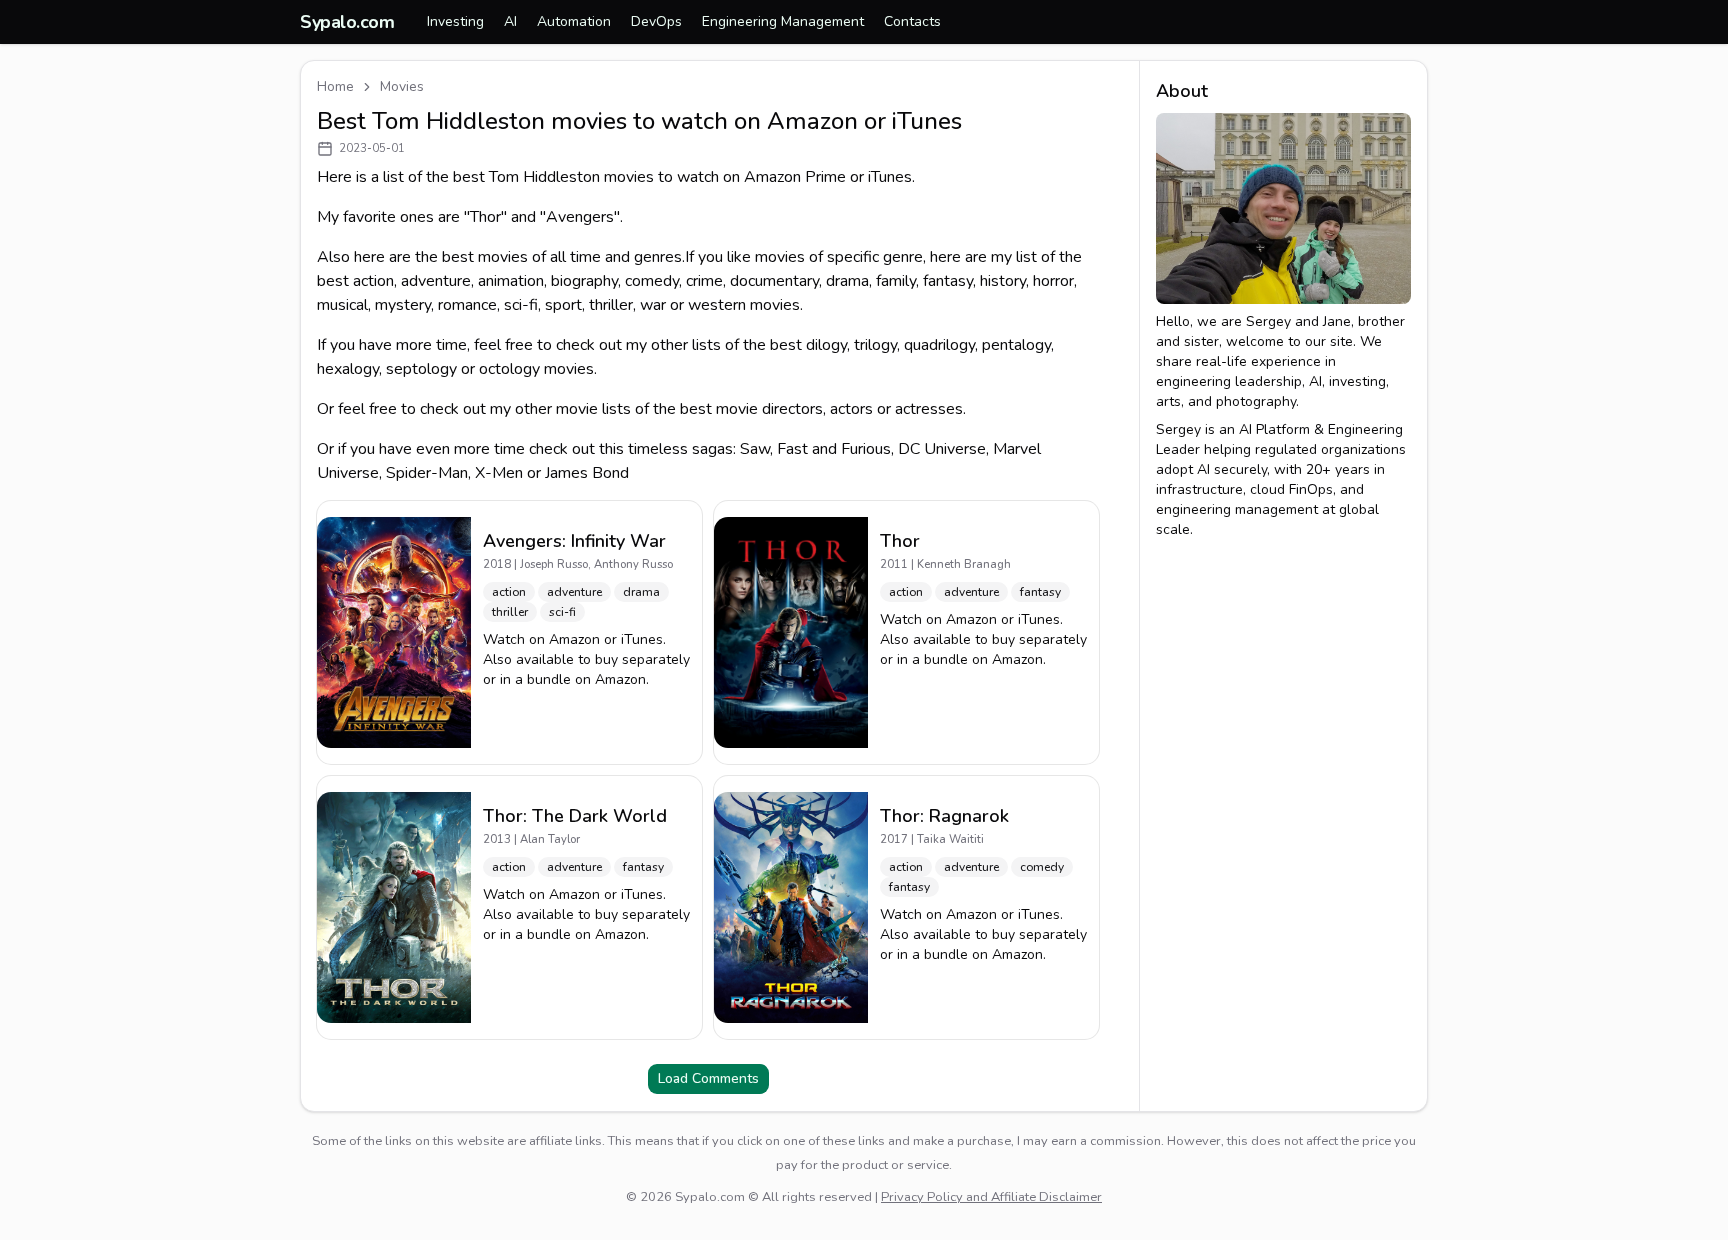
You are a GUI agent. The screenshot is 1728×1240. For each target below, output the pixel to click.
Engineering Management (783, 21)
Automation (574, 21)
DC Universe (942, 449)
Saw (755, 449)
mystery (403, 305)
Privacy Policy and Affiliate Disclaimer (991, 1197)
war (653, 305)
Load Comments (708, 1078)
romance (467, 305)
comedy (652, 281)
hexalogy (348, 369)
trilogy (875, 345)
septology (421, 369)
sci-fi (521, 305)
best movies (485, 257)
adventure (436, 281)
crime (704, 281)
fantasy (948, 281)
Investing (455, 21)
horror (1053, 281)
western (717, 305)
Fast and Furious (834, 449)
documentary (774, 281)
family (896, 281)
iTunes (642, 639)
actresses (929, 409)
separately (656, 659)
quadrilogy (939, 345)
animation (511, 281)
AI (510, 21)
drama (847, 281)
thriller (611, 305)
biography (584, 281)
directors (792, 409)
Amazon (574, 639)
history (1003, 281)
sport (563, 305)
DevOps (656, 21)
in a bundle (535, 679)
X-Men (499, 473)
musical (342, 305)
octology (509, 369)
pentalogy (1016, 345)
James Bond (587, 473)
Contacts (912, 21)
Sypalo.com (347, 22)
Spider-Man (427, 473)
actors (851, 409)
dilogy (826, 345)
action (373, 281)
